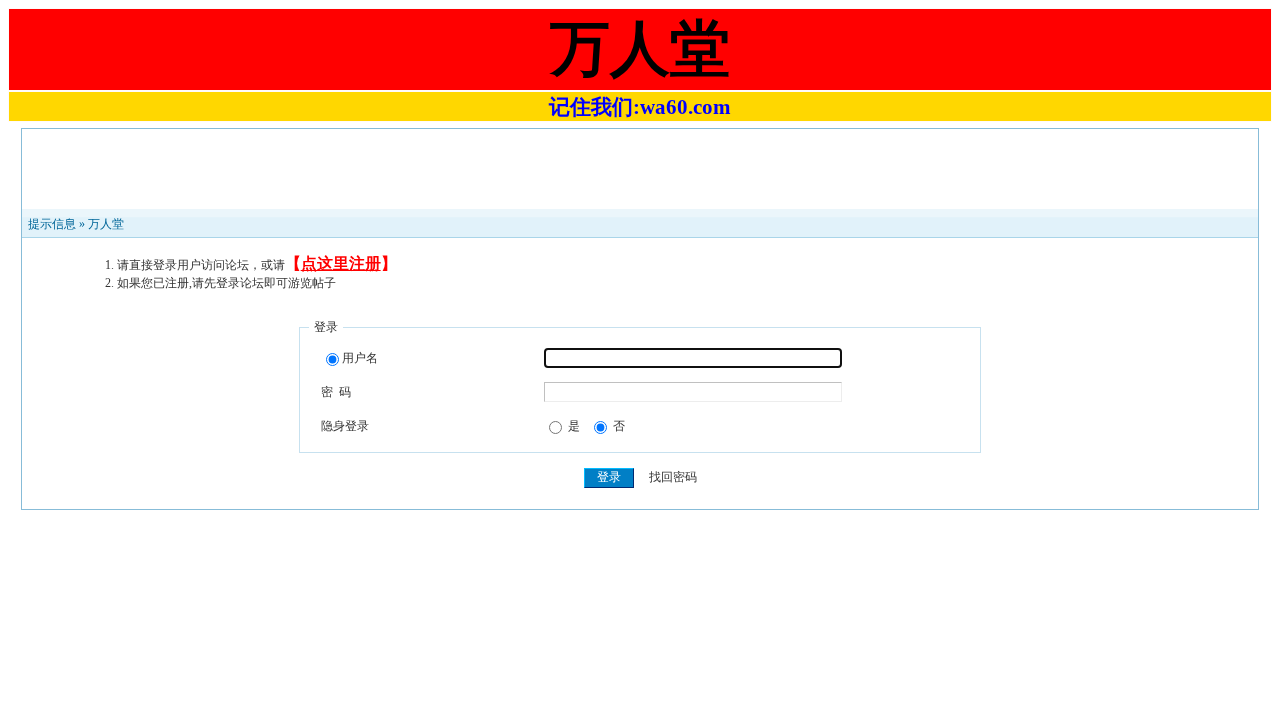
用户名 (360, 358)
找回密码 (673, 477)
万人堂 (106, 224)
